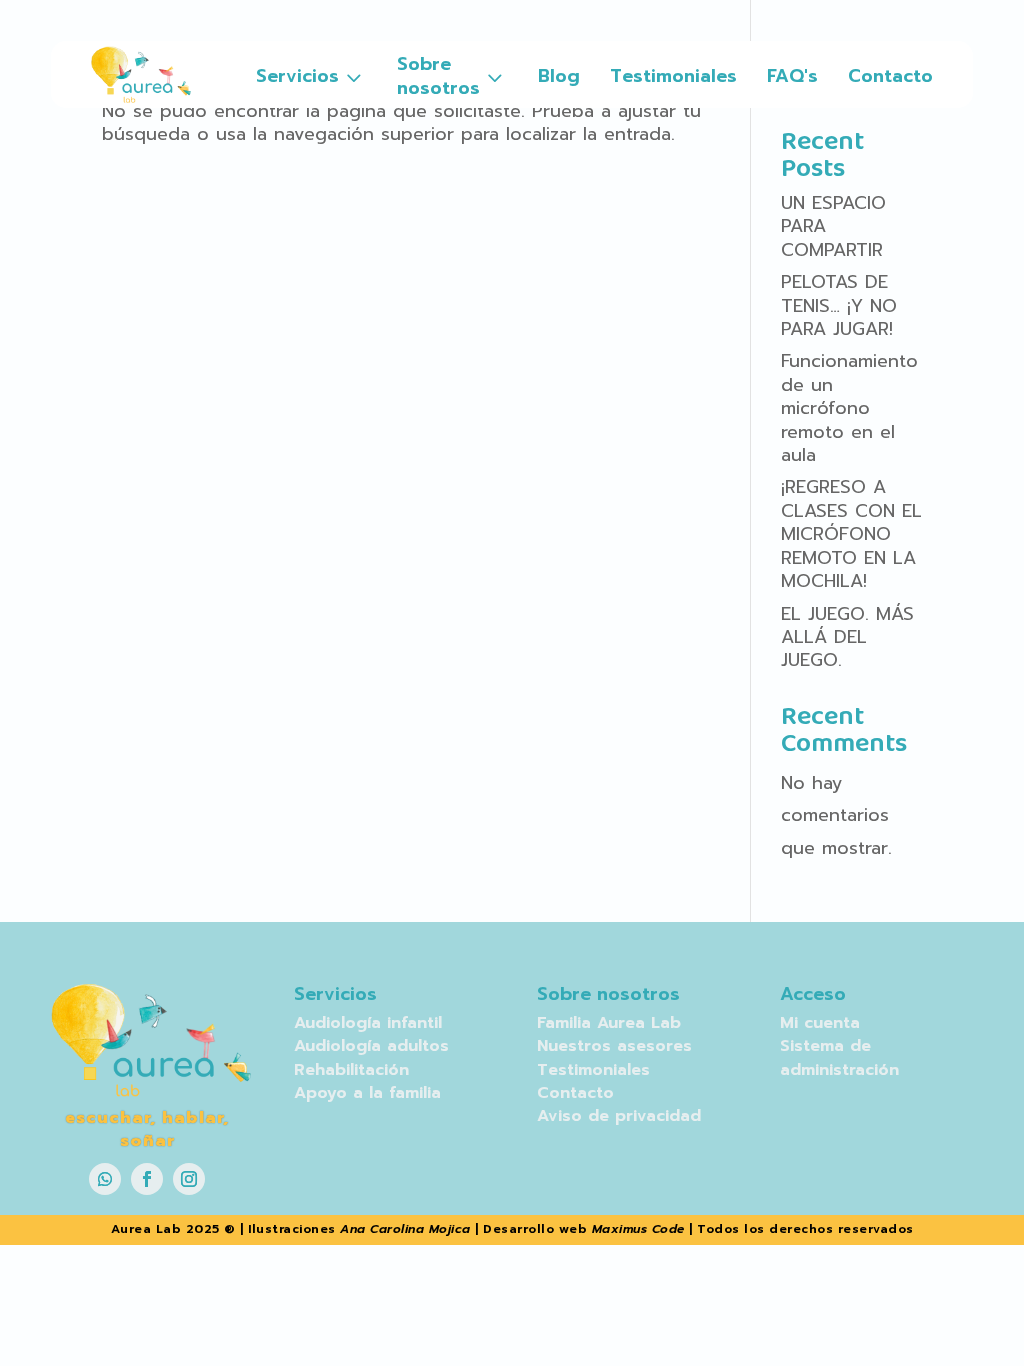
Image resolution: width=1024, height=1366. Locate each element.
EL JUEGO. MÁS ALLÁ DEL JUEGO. (847, 637)
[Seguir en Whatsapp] (105, 1179)
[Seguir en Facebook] (147, 1179)
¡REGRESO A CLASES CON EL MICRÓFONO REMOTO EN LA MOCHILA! (851, 534)
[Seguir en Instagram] (189, 1179)
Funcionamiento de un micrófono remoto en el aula (849, 408)
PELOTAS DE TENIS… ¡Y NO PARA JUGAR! (839, 305)
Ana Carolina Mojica (405, 1229)
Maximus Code (638, 1229)
